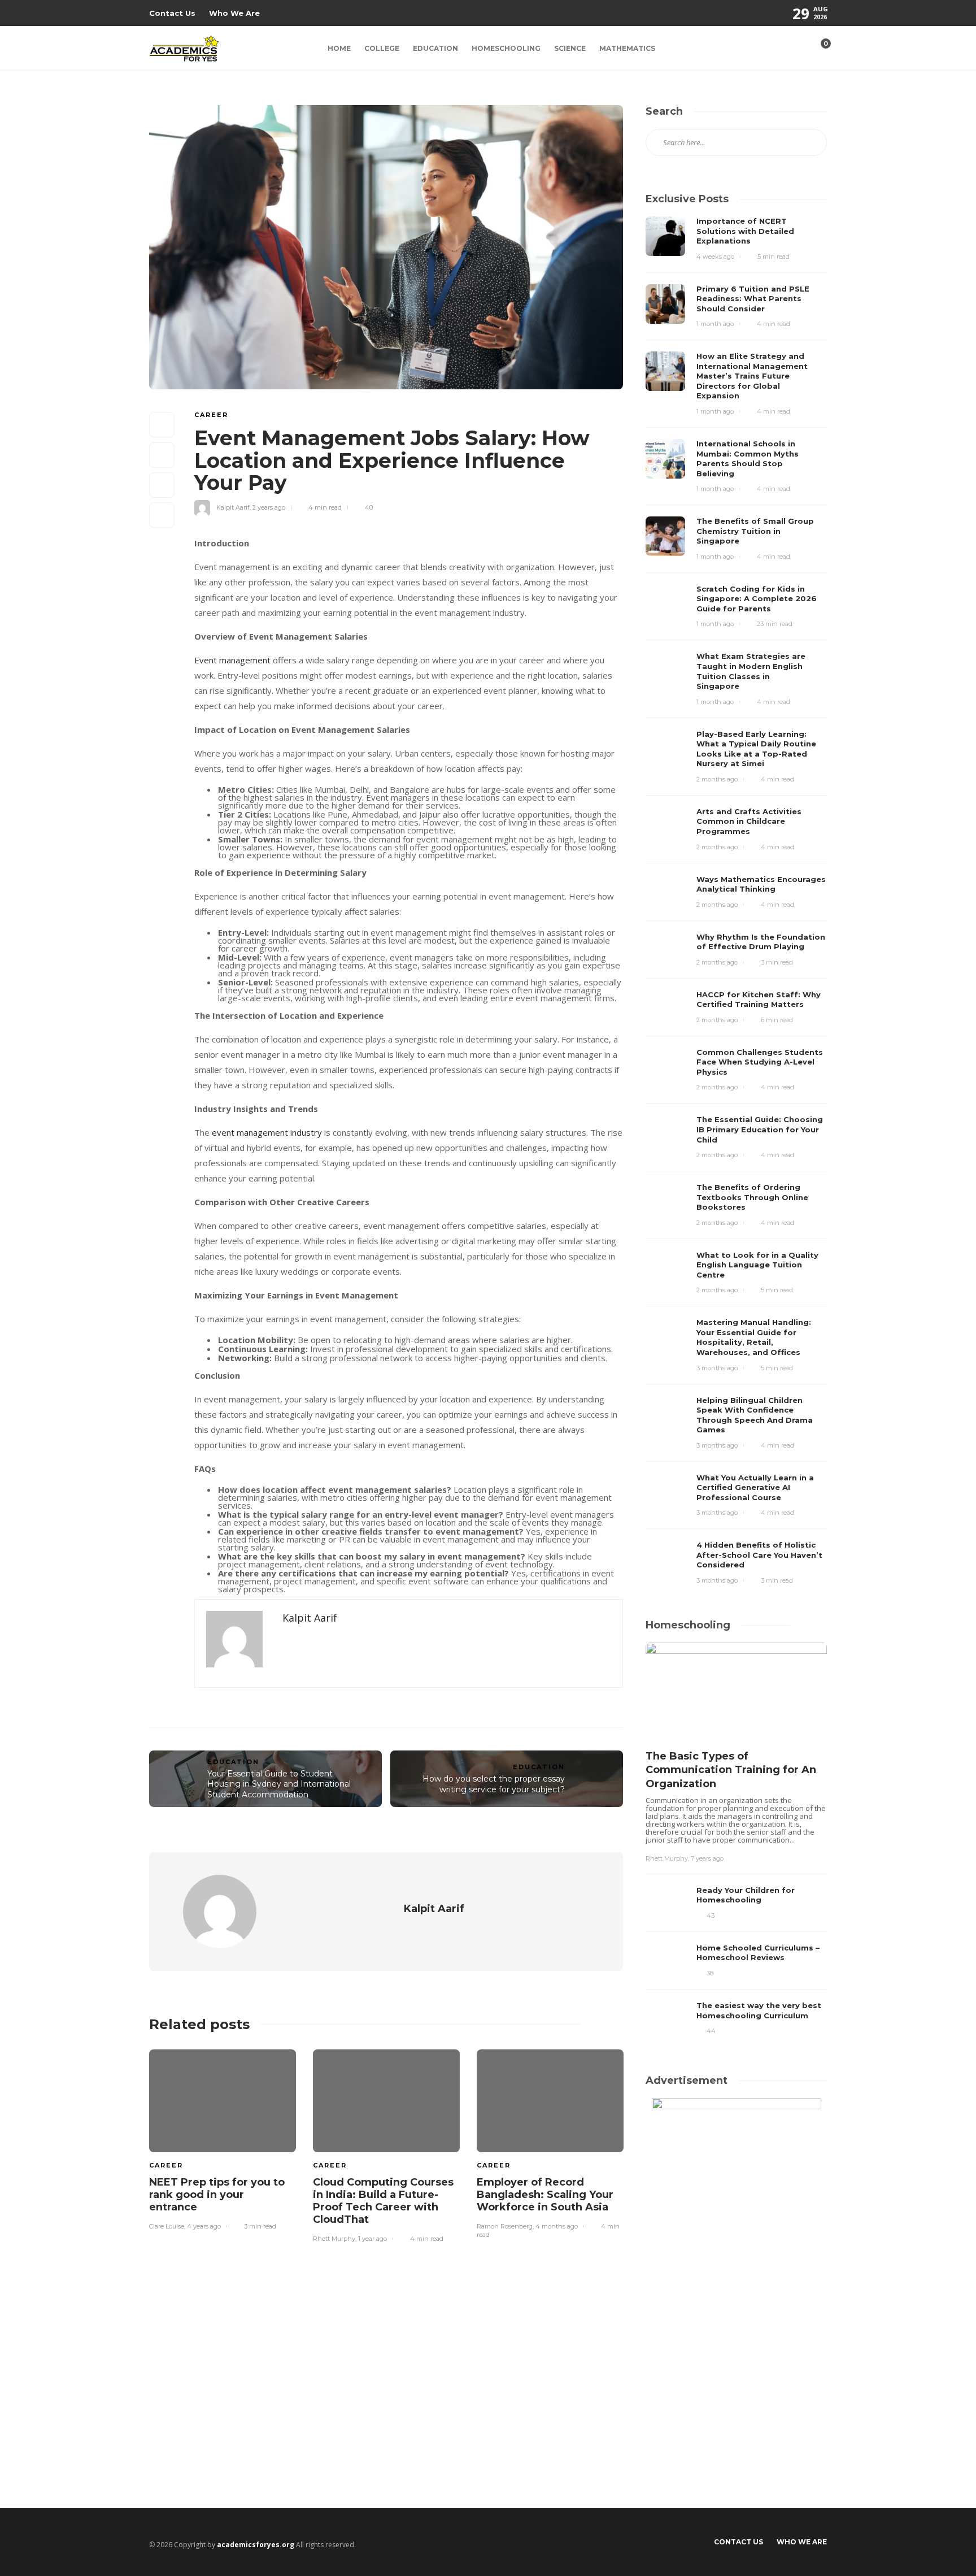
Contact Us (172, 13)
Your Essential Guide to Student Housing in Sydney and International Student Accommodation (279, 1784)
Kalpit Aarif (233, 507)
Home (339, 48)
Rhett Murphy (334, 2239)
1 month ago (715, 324)
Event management (232, 660)
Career (211, 415)
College (382, 48)
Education (435, 48)
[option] (223, 2138)
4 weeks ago (715, 257)
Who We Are (234, 13)
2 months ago (717, 779)
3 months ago (717, 1368)
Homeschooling (506, 48)
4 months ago (557, 2226)
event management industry (267, 1132)
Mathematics (627, 48)
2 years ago (269, 507)
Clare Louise (167, 2226)
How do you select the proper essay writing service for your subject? (494, 1784)
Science (570, 48)
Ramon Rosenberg (505, 2226)
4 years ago (204, 2226)
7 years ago (707, 1858)
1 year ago (372, 2239)
